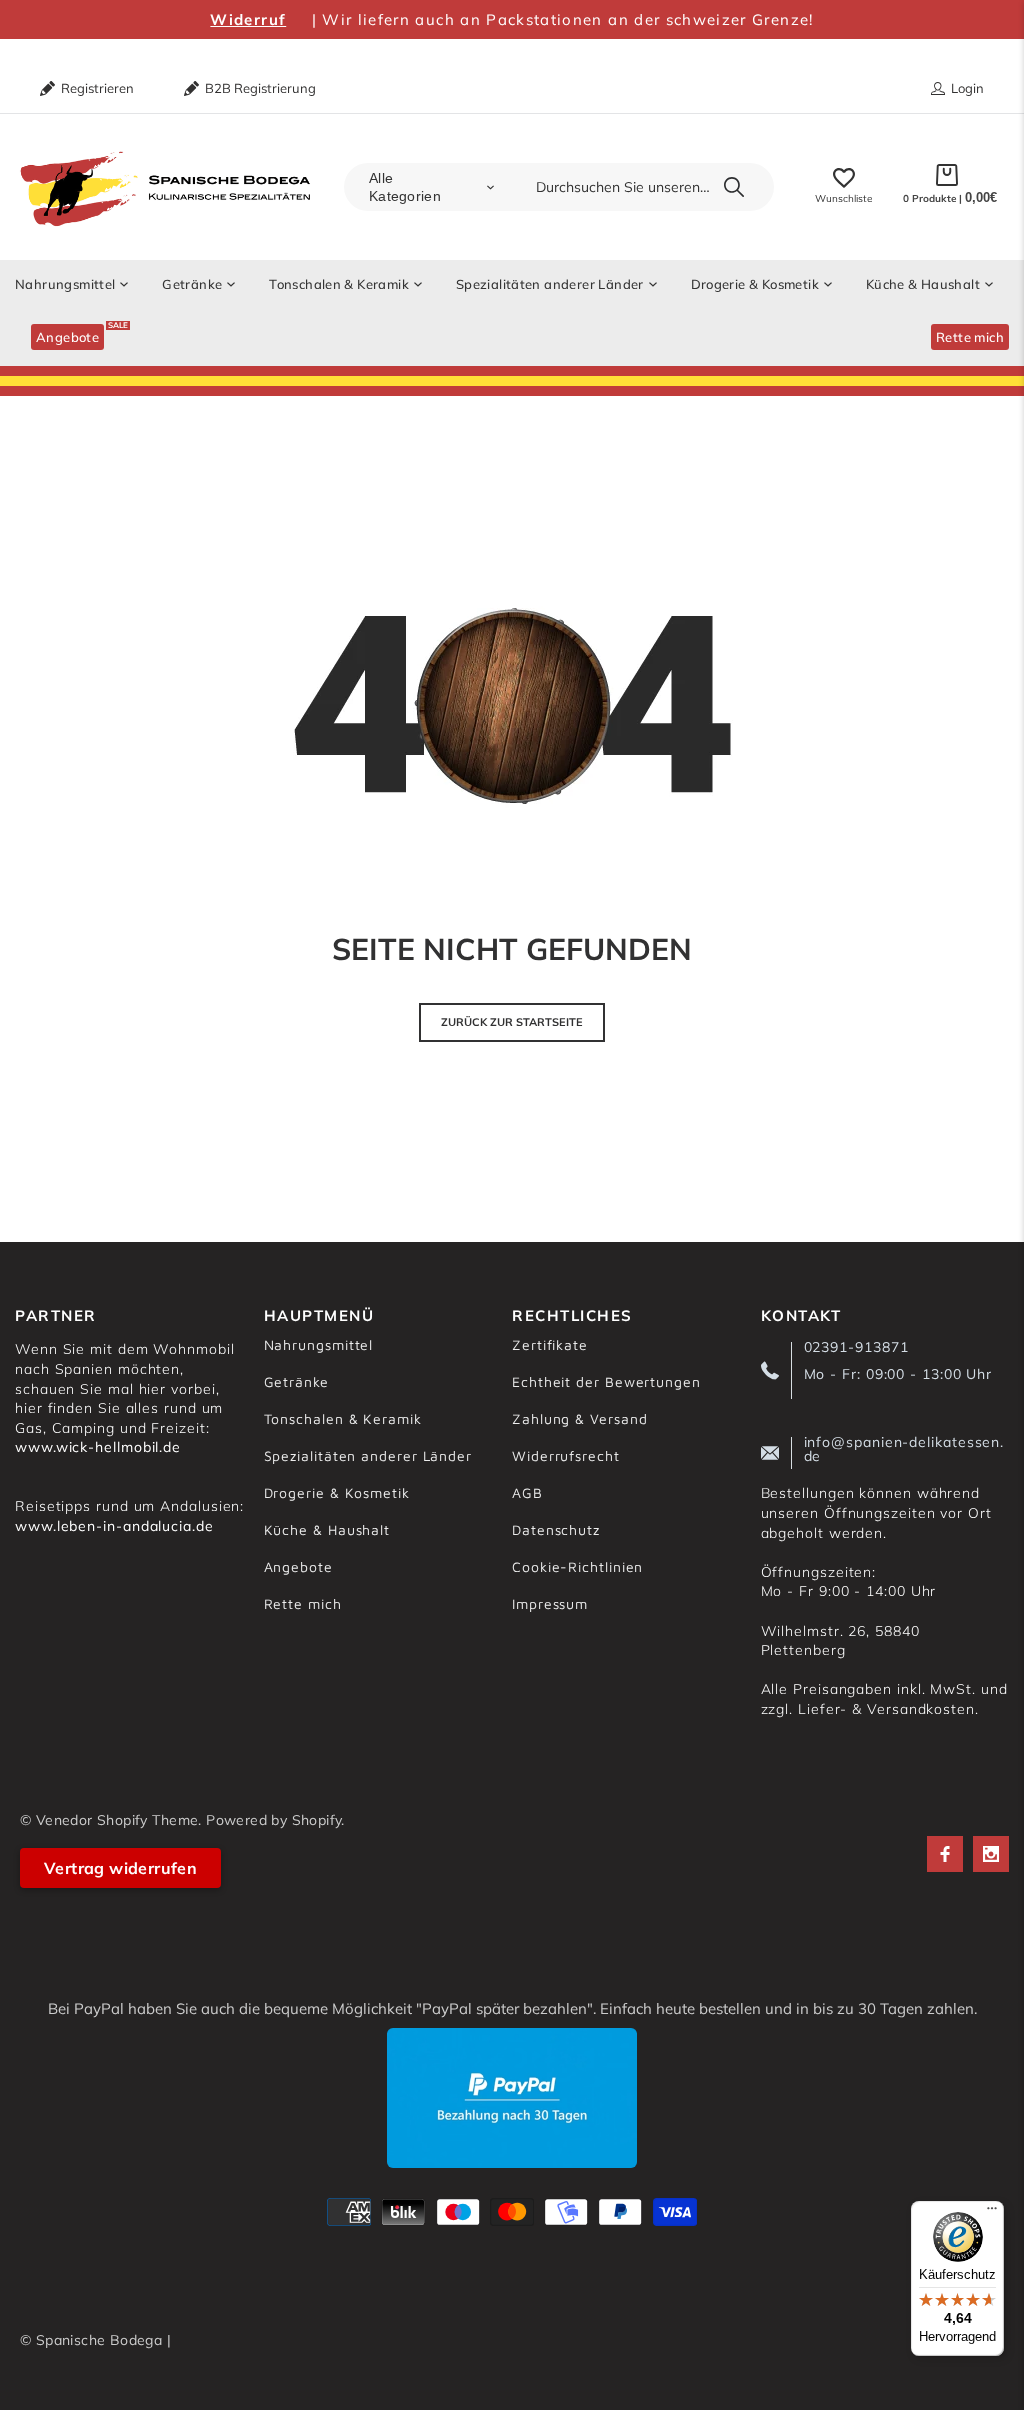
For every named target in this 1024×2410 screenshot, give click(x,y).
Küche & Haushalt (327, 1529)
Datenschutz (556, 1529)
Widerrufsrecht (566, 1455)
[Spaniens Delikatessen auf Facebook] (945, 1854)
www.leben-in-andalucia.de (114, 1526)
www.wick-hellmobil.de (98, 1447)
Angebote (298, 1566)
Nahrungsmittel (319, 1344)
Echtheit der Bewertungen (606, 1381)
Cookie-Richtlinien (577, 1566)
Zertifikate (550, 1344)
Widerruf (248, 19)
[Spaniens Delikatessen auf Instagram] (991, 1854)
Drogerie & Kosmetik (337, 1492)
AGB (527, 1492)
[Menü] (992, 2213)
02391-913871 (856, 1347)
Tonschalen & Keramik (343, 1418)
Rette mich (303, 1603)
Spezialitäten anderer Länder (368, 1455)
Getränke (296, 1381)
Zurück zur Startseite (512, 1022)
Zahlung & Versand (579, 1418)
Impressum (550, 1603)
